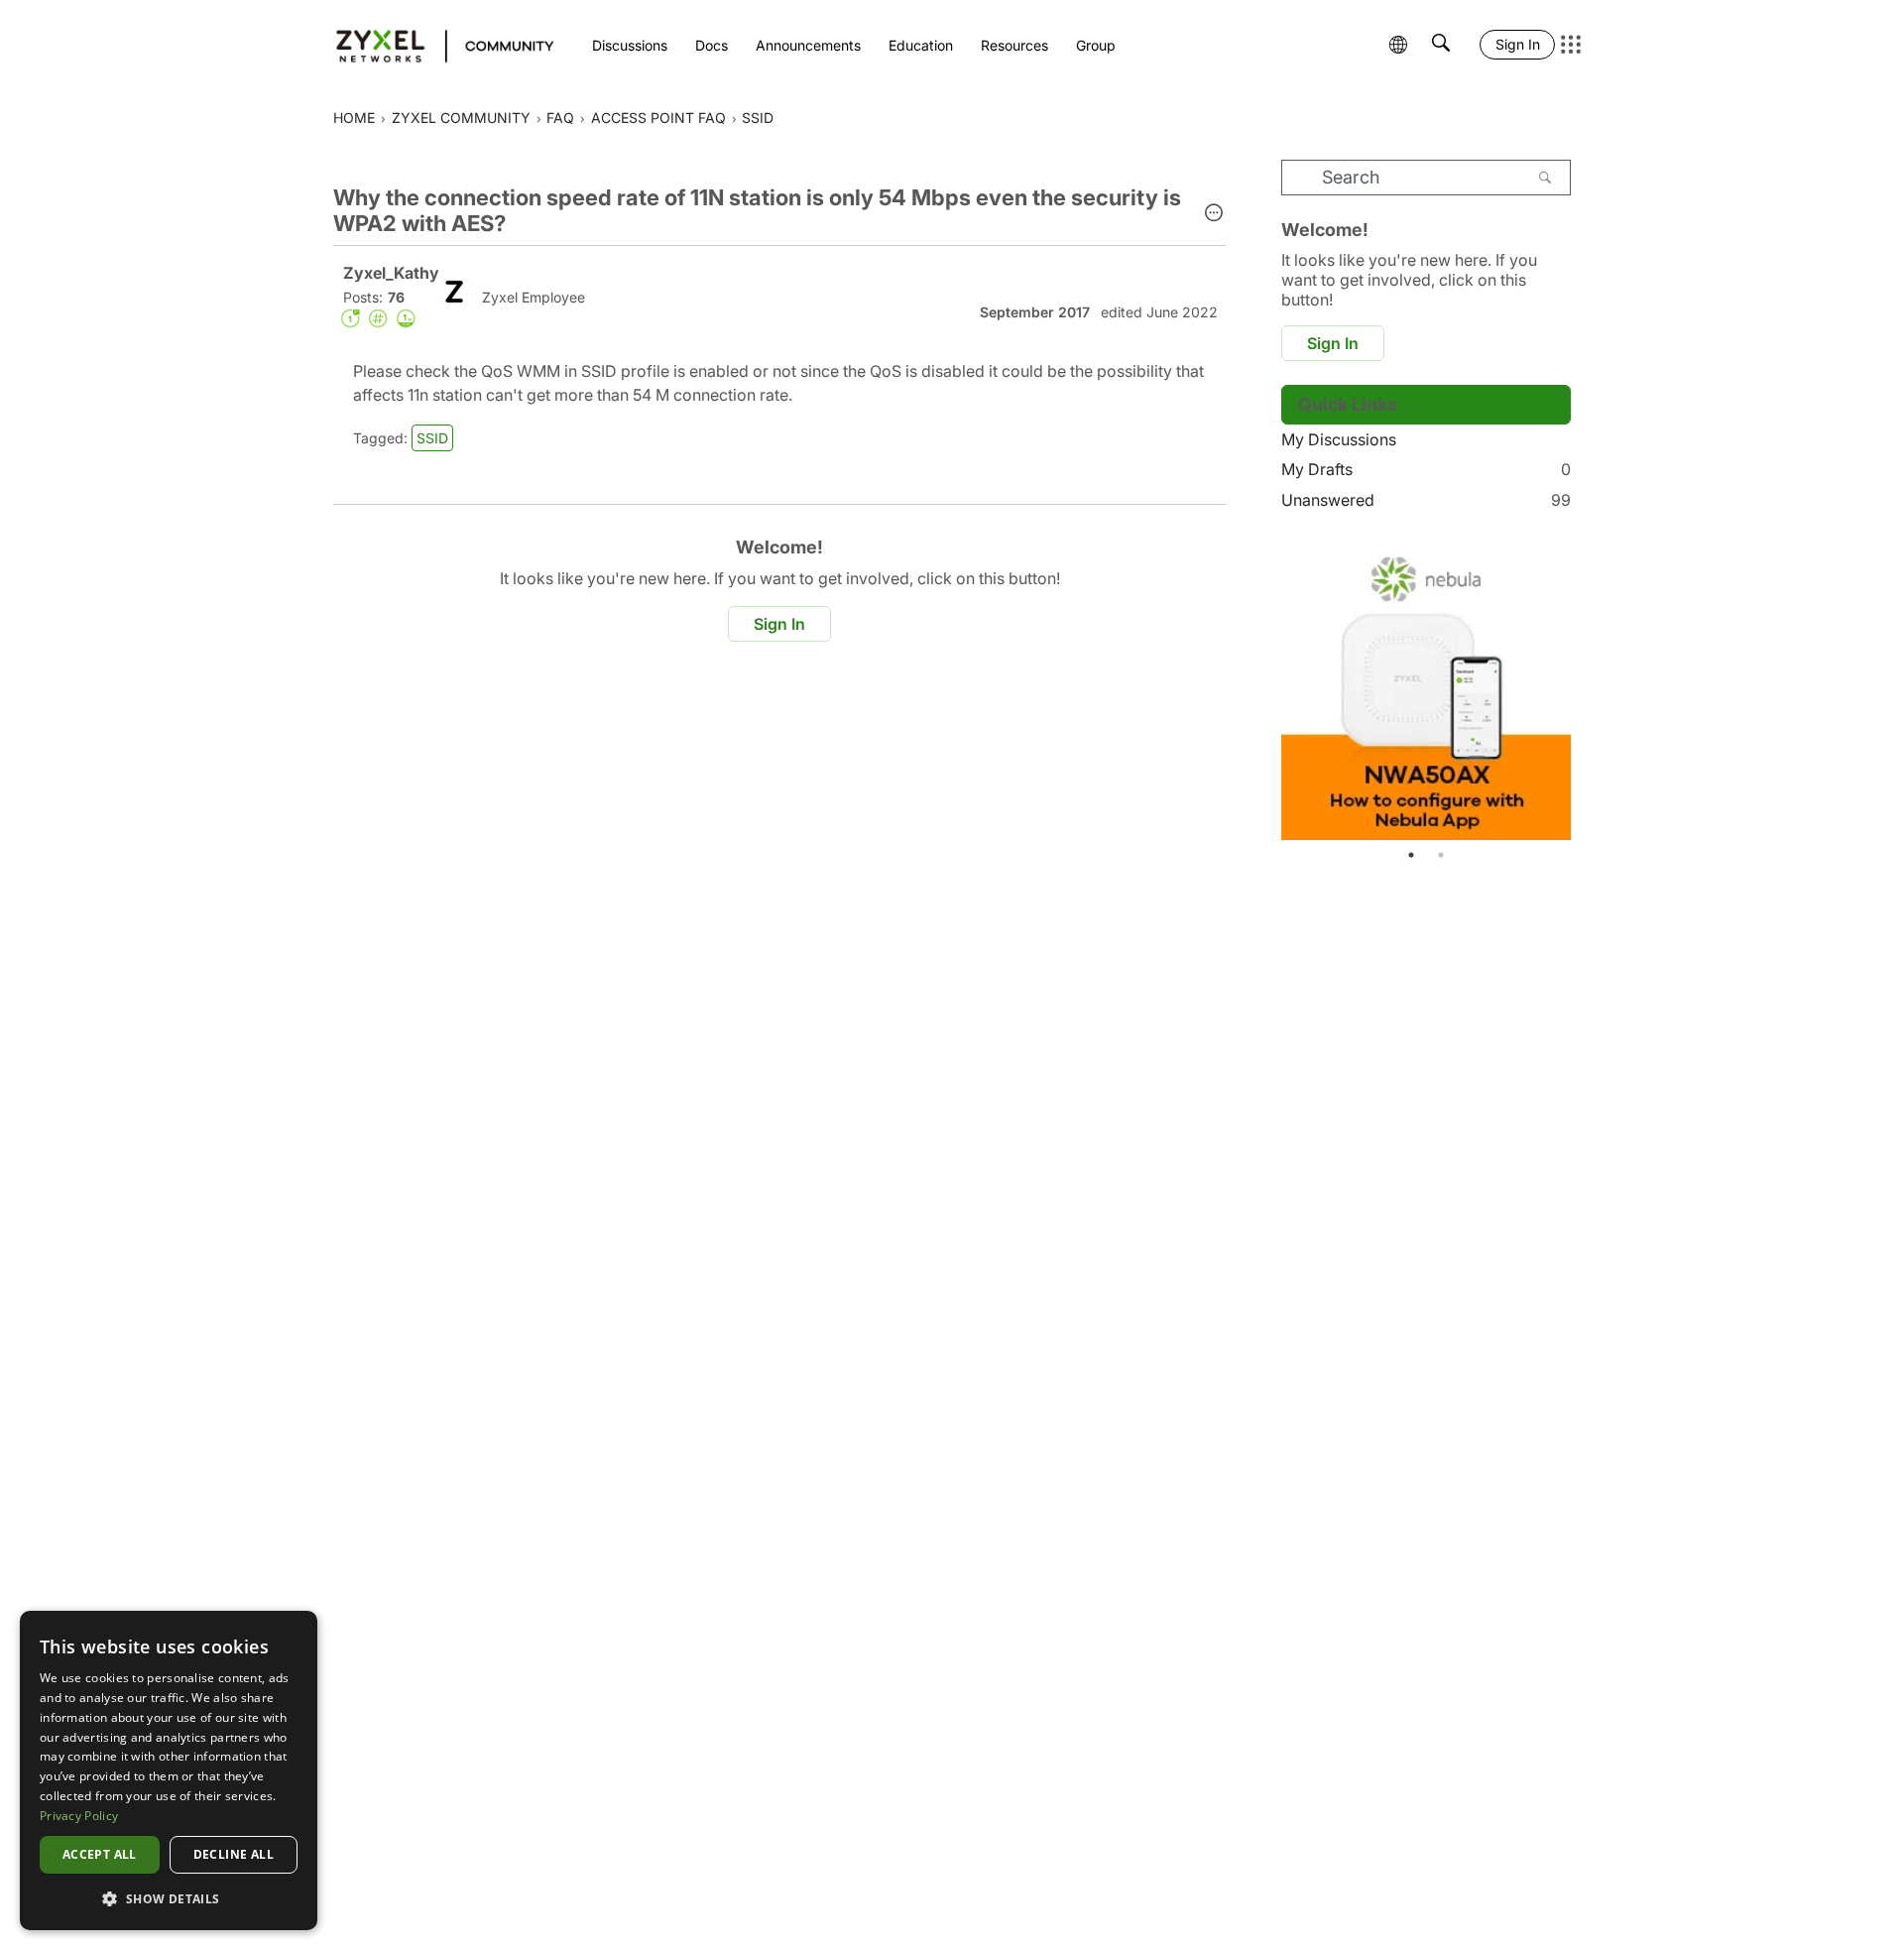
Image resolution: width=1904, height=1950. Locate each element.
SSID (432, 438)
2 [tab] (1441, 855)
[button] (1214, 214)
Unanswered (1426, 500)
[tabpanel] (1426, 689)
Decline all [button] (234, 1854)
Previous (1301, 689)
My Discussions (1339, 439)
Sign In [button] (779, 624)
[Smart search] (1441, 45)
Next (1551, 689)
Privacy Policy (79, 1816)
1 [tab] (1411, 855)
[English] (436, 45)
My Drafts (1426, 469)
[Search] (1545, 178)
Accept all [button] (100, 1854)
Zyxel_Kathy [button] (391, 273)
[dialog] (169, 1770)
